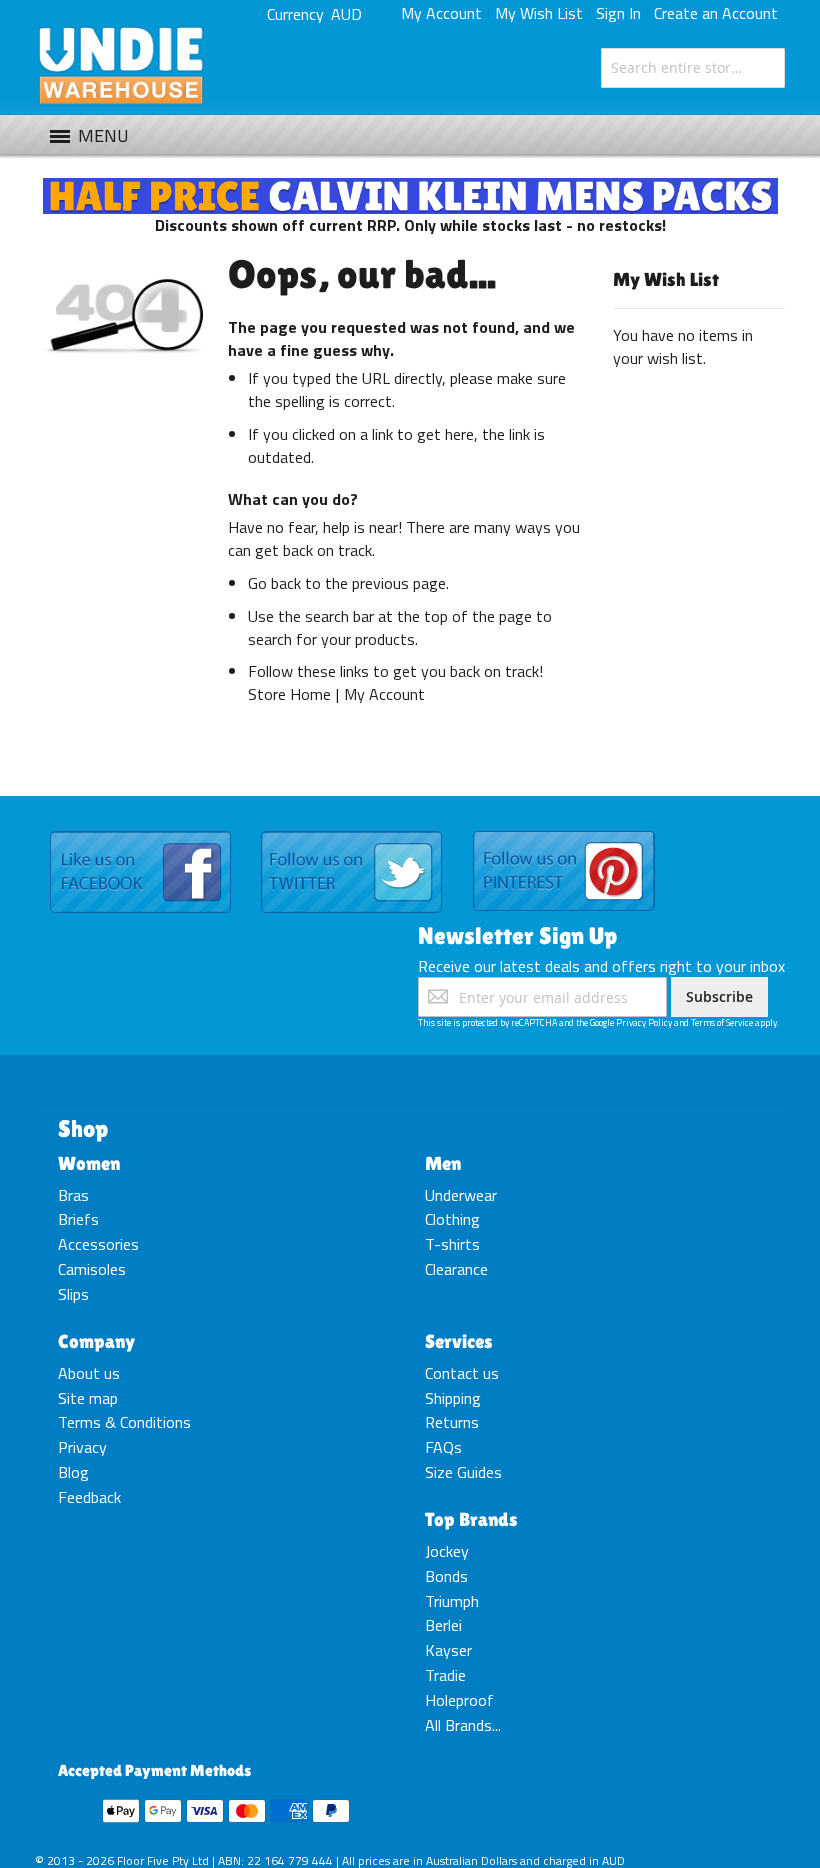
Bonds (446, 1576)
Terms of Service (722, 1022)
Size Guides (463, 1472)
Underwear (461, 1195)
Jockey (447, 1551)
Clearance (456, 1269)
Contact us (462, 1373)
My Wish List (539, 13)
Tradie (445, 1675)
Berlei (443, 1625)
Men (443, 1163)
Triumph (452, 1601)
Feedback (89, 1497)
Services (459, 1341)
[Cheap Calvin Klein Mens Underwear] (410, 189)
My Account (441, 13)
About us (89, 1373)
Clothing (452, 1219)
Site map (88, 1398)
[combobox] (693, 68)
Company (96, 1341)
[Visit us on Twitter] (351, 832)
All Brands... (463, 1725)
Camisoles (92, 1269)
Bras (73, 1195)
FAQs (443, 1447)
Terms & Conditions (124, 1422)
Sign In (618, 13)
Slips (73, 1294)
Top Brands (471, 1519)
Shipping (453, 1398)
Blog (73, 1472)
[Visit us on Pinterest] (564, 832)
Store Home (289, 694)
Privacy (82, 1447)
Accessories (98, 1244)
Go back (274, 583)
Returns (452, 1422)
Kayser (448, 1650)
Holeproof (459, 1700)
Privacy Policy (644, 1022)
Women (89, 1163)
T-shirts (452, 1244)
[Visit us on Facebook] (140, 832)
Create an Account (716, 13)
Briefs (78, 1219)
